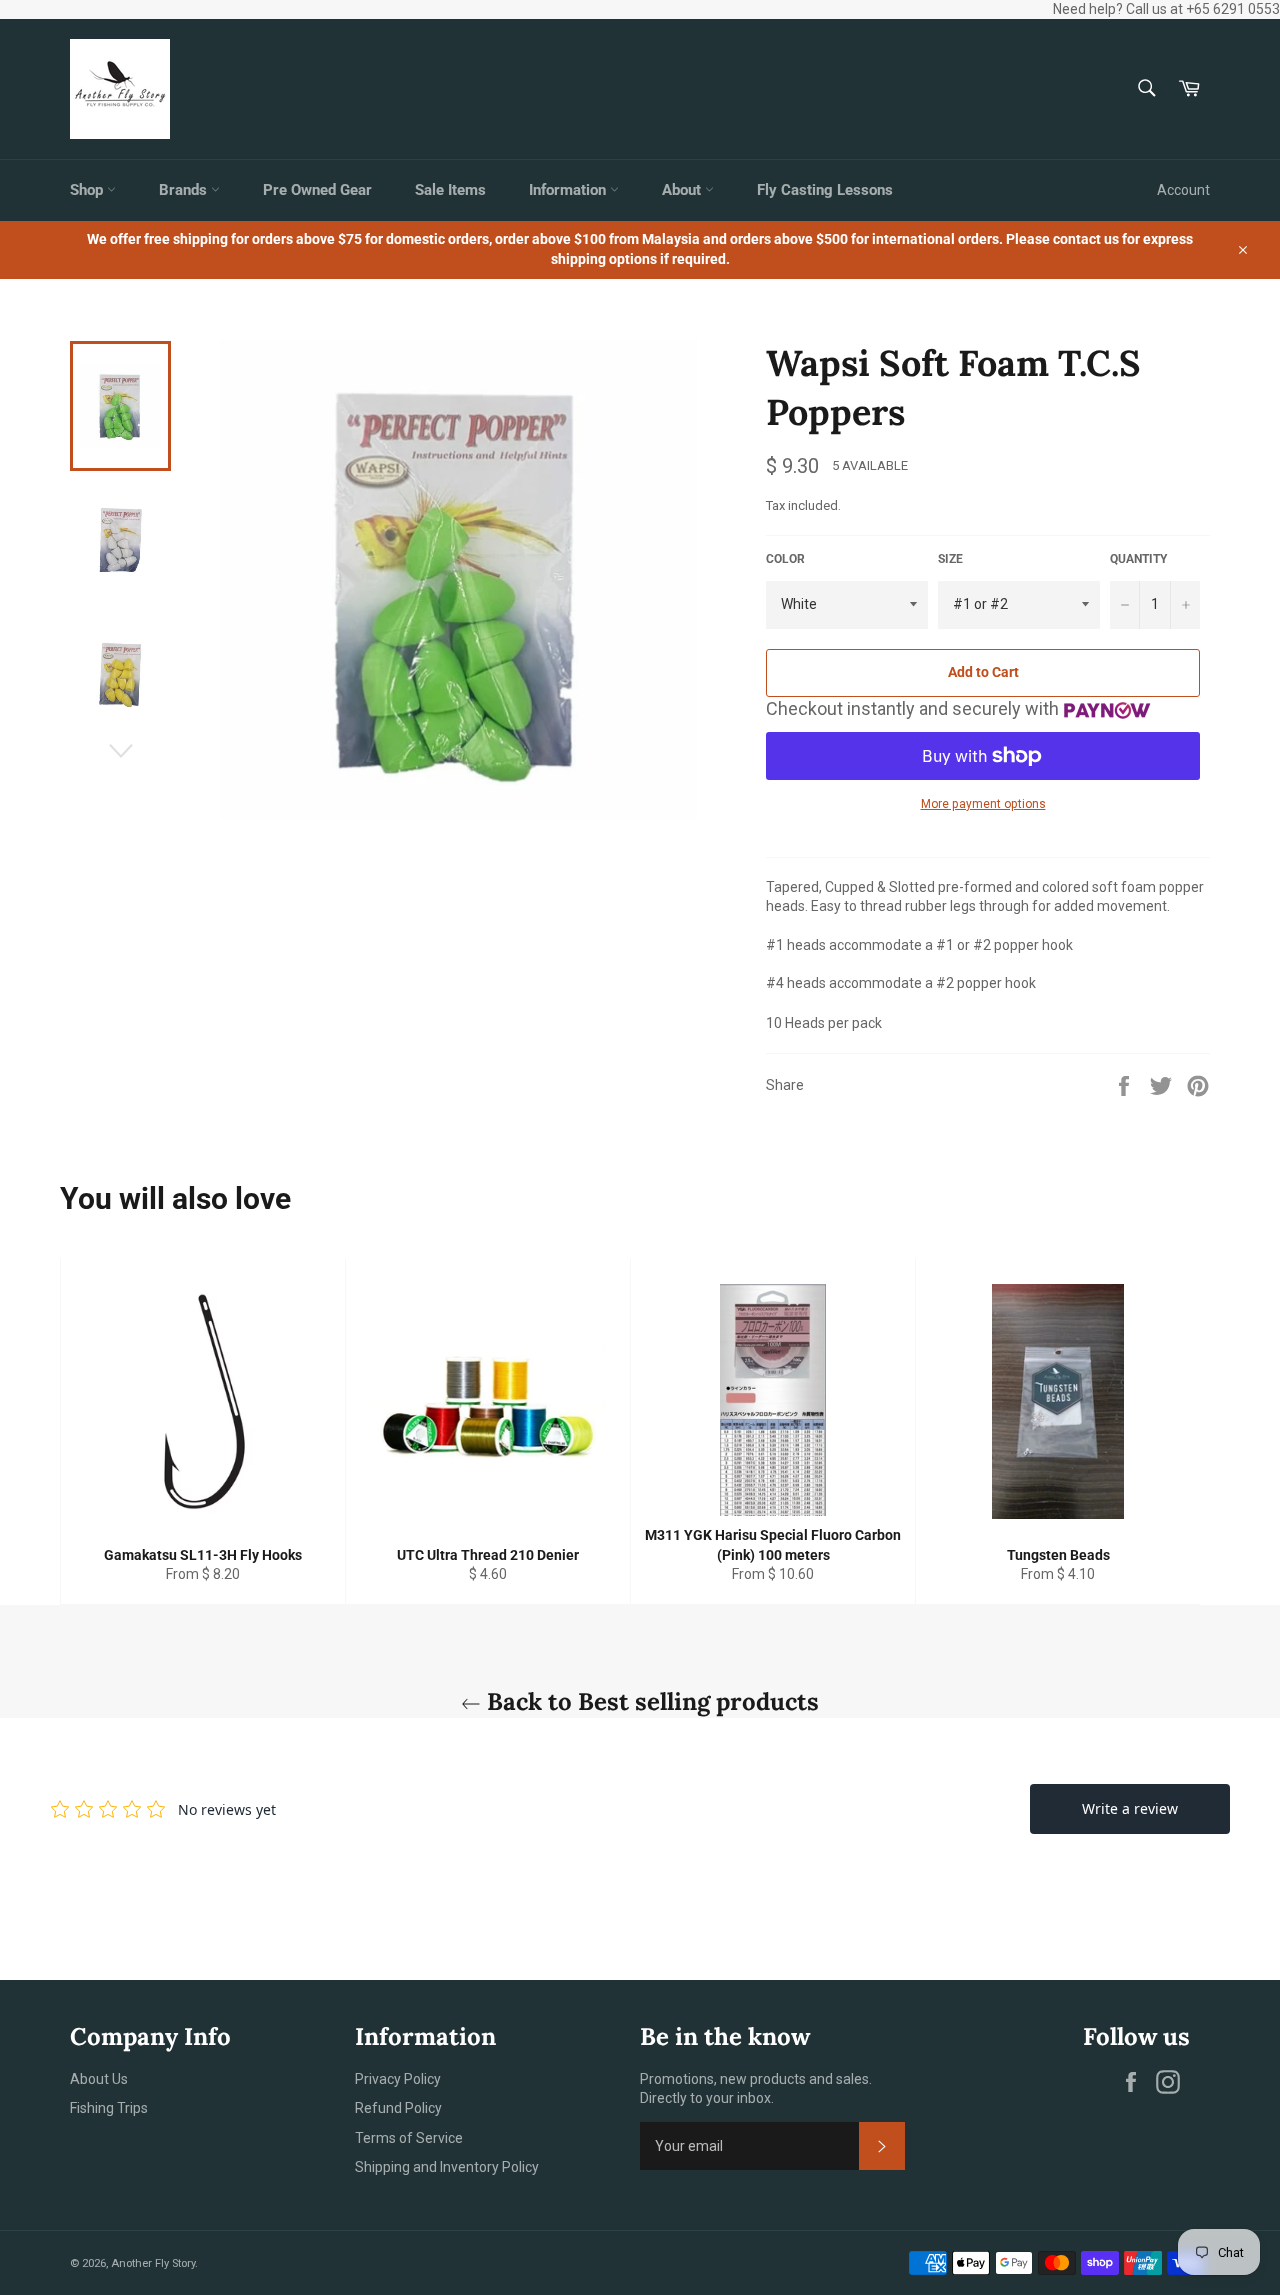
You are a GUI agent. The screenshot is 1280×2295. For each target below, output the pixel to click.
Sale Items (450, 190)
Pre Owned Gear (317, 190)
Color (785, 559)
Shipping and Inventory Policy (447, 2167)
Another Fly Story (153, 2263)
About (683, 190)
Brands (185, 190)
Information (569, 190)
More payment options (983, 804)
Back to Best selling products (650, 1701)
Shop (88, 190)
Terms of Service (409, 2138)
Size (950, 559)
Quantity (1138, 559)
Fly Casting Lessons (825, 190)
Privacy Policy (398, 2079)
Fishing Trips (109, 2108)
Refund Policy (398, 2108)
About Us (99, 2079)
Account (1183, 190)
